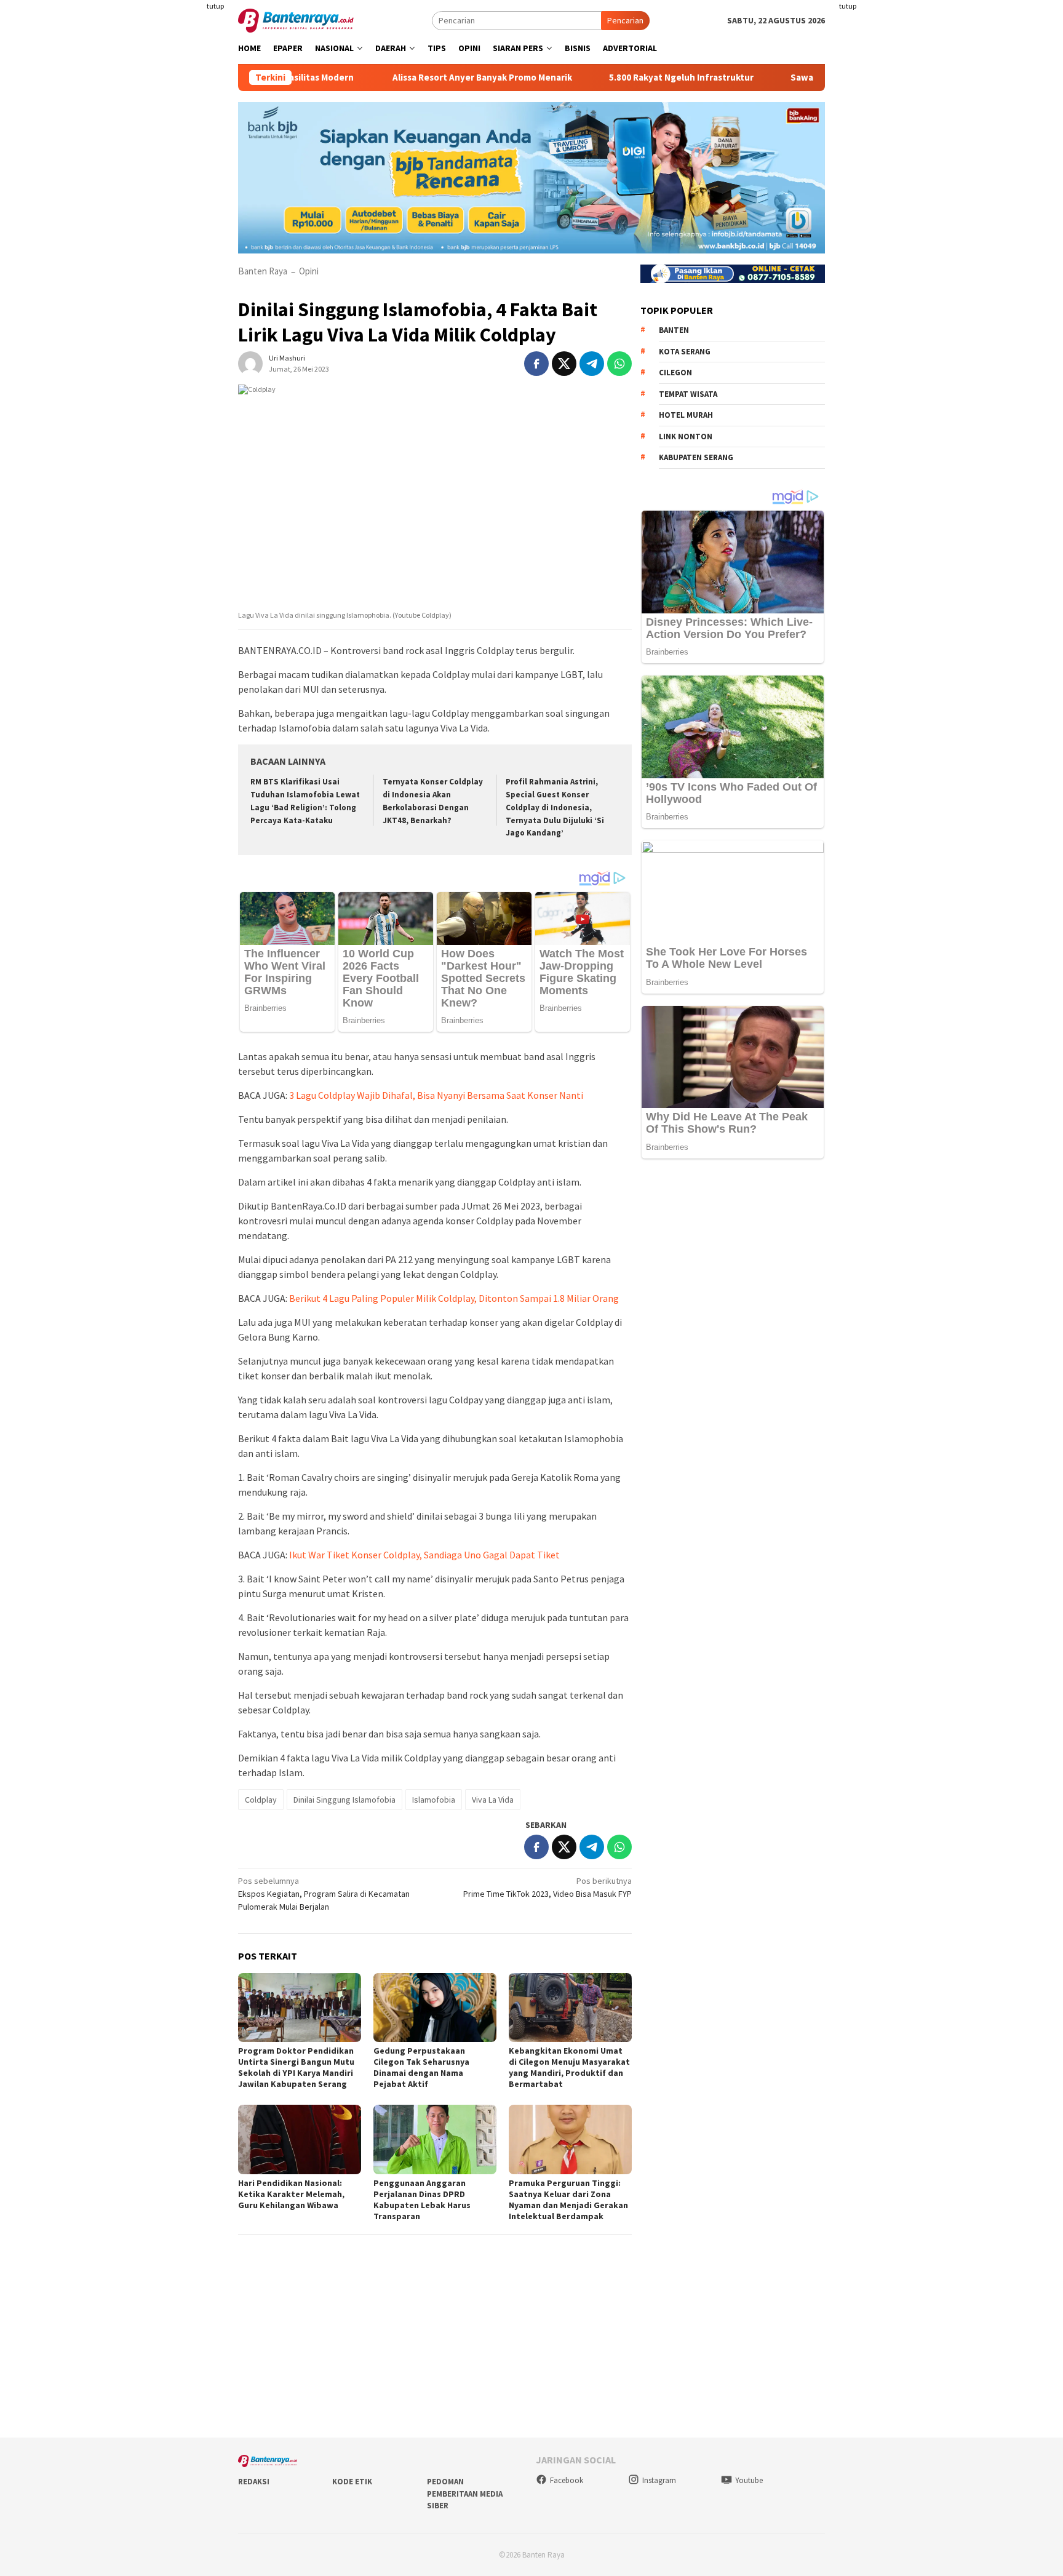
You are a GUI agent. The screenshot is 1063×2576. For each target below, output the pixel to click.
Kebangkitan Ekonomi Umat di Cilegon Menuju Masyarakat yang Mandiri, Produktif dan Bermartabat (569, 2067)
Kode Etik (352, 2482)
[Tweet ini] (564, 364)
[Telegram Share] (592, 364)
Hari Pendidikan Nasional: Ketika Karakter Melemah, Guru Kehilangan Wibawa (291, 2194)
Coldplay (261, 1800)
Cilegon (675, 373)
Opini (309, 271)
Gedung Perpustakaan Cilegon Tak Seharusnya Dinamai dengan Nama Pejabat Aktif (421, 2067)
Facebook (567, 2480)
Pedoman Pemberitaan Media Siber (465, 2494)
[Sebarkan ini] (536, 364)
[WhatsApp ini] (619, 364)
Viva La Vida (493, 1800)
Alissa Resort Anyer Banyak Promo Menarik (412, 78)
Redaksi (254, 2482)
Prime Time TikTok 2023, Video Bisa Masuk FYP (547, 1887)
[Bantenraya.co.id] (296, 20)
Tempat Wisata (688, 394)
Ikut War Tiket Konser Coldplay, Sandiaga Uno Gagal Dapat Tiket (424, 1555)
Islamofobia (434, 1800)
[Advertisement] (165, 246)
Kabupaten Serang (696, 457)
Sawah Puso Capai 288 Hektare (784, 78)
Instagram (659, 2480)
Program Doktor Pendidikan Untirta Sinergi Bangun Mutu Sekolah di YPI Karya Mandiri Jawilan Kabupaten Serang (296, 2067)
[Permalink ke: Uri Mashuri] (250, 362)
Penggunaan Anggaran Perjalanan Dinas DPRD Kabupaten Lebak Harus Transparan (422, 2199)
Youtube (749, 2480)
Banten (674, 330)
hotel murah (686, 415)
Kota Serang (685, 352)
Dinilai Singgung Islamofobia (344, 1800)
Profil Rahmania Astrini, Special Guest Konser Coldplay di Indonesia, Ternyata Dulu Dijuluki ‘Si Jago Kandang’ (555, 807)
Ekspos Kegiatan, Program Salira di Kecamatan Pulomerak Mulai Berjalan (324, 1894)
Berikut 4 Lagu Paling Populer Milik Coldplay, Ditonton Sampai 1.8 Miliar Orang (454, 1298)
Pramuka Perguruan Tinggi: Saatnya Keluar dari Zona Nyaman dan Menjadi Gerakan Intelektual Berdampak (568, 2199)
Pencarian (625, 20)
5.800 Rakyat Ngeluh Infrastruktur (611, 78)
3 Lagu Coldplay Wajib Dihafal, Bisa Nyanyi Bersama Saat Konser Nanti (436, 1095)
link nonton (686, 437)
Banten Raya (263, 271)
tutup (215, 6)
